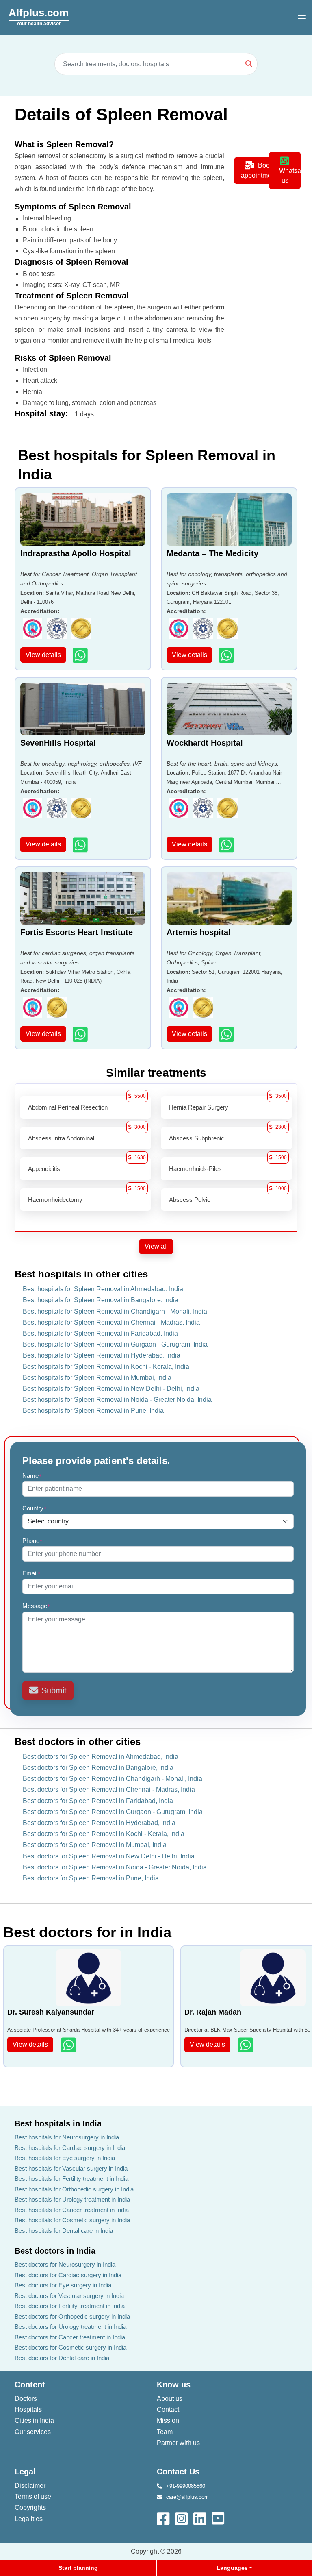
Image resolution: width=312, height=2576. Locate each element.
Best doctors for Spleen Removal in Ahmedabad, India (101, 1757)
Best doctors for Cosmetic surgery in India (70, 2347)
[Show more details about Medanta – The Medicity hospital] (227, 655)
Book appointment (259, 170)
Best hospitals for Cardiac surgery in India (70, 2148)
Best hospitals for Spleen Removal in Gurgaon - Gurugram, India (115, 1344)
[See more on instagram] (182, 2518)
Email (31, 1573)
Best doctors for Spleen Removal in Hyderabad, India (99, 1823)
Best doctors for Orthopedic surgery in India (72, 2316)
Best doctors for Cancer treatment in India (70, 2337)
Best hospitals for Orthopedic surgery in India (74, 2189)
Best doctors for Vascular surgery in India (69, 2296)
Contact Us (178, 2472)
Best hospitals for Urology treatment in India (72, 2199)
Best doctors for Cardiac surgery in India (68, 2275)
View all (156, 1246)
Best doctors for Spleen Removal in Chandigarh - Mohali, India (113, 1779)
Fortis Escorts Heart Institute (77, 932)
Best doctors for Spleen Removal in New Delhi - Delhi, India (109, 1856)
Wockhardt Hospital (205, 743)
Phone (32, 1541)
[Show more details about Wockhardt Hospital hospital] (227, 845)
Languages (232, 2568)
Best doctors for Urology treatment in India (70, 2327)
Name (32, 1476)
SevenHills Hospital (58, 743)
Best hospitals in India (58, 2123)
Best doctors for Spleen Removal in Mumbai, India (95, 1845)
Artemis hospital (199, 932)
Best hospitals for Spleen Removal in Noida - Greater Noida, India (117, 1400)
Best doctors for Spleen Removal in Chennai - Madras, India (109, 1789)
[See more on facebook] (164, 2518)
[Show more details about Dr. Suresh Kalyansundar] (69, 2045)
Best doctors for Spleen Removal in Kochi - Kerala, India (104, 1834)
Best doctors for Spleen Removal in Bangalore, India (98, 1768)
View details (43, 655)
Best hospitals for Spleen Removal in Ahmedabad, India (103, 1289)
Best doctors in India (55, 2251)
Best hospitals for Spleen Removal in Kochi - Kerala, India (106, 1367)
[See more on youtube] (220, 2518)
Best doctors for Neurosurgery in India (65, 2264)
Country (35, 1508)
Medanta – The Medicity (212, 553)
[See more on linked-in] (200, 2518)
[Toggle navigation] (302, 16)
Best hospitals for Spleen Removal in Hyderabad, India (102, 1355)
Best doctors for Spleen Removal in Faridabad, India (98, 1801)
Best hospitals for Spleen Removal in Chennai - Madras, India (111, 1322)
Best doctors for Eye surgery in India (63, 2285)
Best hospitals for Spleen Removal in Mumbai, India (97, 1378)
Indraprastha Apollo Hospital (76, 553)
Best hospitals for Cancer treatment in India (72, 2210)
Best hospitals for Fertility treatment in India (71, 2179)
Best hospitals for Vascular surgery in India (71, 2168)
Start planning (78, 2568)
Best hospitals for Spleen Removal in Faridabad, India (100, 1333)
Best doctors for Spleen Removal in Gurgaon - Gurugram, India (113, 1812)
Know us (174, 2385)
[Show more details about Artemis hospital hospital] (227, 1034)
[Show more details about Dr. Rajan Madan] (246, 2045)
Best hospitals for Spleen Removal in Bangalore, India (101, 1300)
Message (36, 1606)
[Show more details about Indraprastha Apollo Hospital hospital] (81, 655)
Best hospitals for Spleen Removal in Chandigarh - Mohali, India (115, 1311)
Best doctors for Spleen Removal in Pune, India (91, 1878)
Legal (25, 2472)
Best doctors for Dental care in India (62, 2358)
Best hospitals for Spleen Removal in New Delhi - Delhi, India (111, 1389)
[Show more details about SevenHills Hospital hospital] (81, 845)
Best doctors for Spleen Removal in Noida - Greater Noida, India (115, 1867)
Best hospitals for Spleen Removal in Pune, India (93, 1411)
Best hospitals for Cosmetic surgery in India (72, 2220)
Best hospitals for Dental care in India (64, 2231)
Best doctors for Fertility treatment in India (70, 2306)
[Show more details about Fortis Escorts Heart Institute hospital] (81, 1034)
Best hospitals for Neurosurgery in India (67, 2137)
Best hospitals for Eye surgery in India (65, 2158)
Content (30, 2385)
